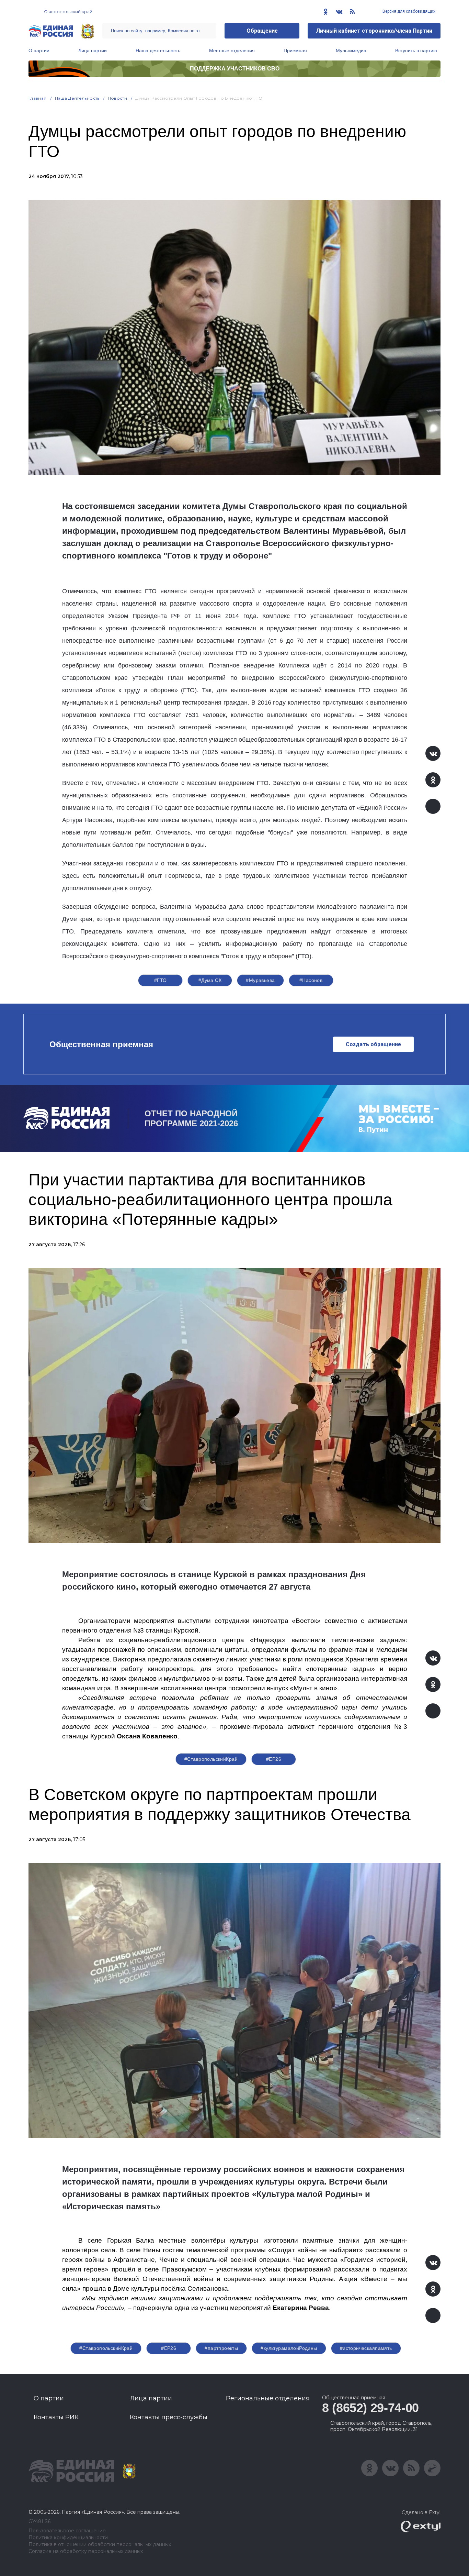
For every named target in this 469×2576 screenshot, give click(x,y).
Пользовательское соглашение (67, 2531)
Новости (118, 98)
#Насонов (311, 980)
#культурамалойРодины (289, 2348)
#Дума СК (210, 980)
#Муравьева (260, 980)
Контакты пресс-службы (169, 2417)
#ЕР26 (274, 1759)
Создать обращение (373, 1044)
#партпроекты (221, 2348)
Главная (38, 98)
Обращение (262, 31)
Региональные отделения (268, 2398)
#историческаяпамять (366, 2348)
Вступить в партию (416, 51)
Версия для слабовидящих (408, 11)
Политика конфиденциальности (68, 2538)
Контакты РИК (56, 2417)
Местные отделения (232, 51)
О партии (39, 51)
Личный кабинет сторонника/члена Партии (374, 31)
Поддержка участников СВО (235, 69)
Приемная (295, 51)
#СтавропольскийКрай (211, 1759)
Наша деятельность (158, 51)
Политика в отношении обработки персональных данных (100, 2545)
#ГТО (161, 980)
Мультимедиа (351, 51)
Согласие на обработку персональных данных (86, 2551)
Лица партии (93, 51)
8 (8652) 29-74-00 (370, 2408)
